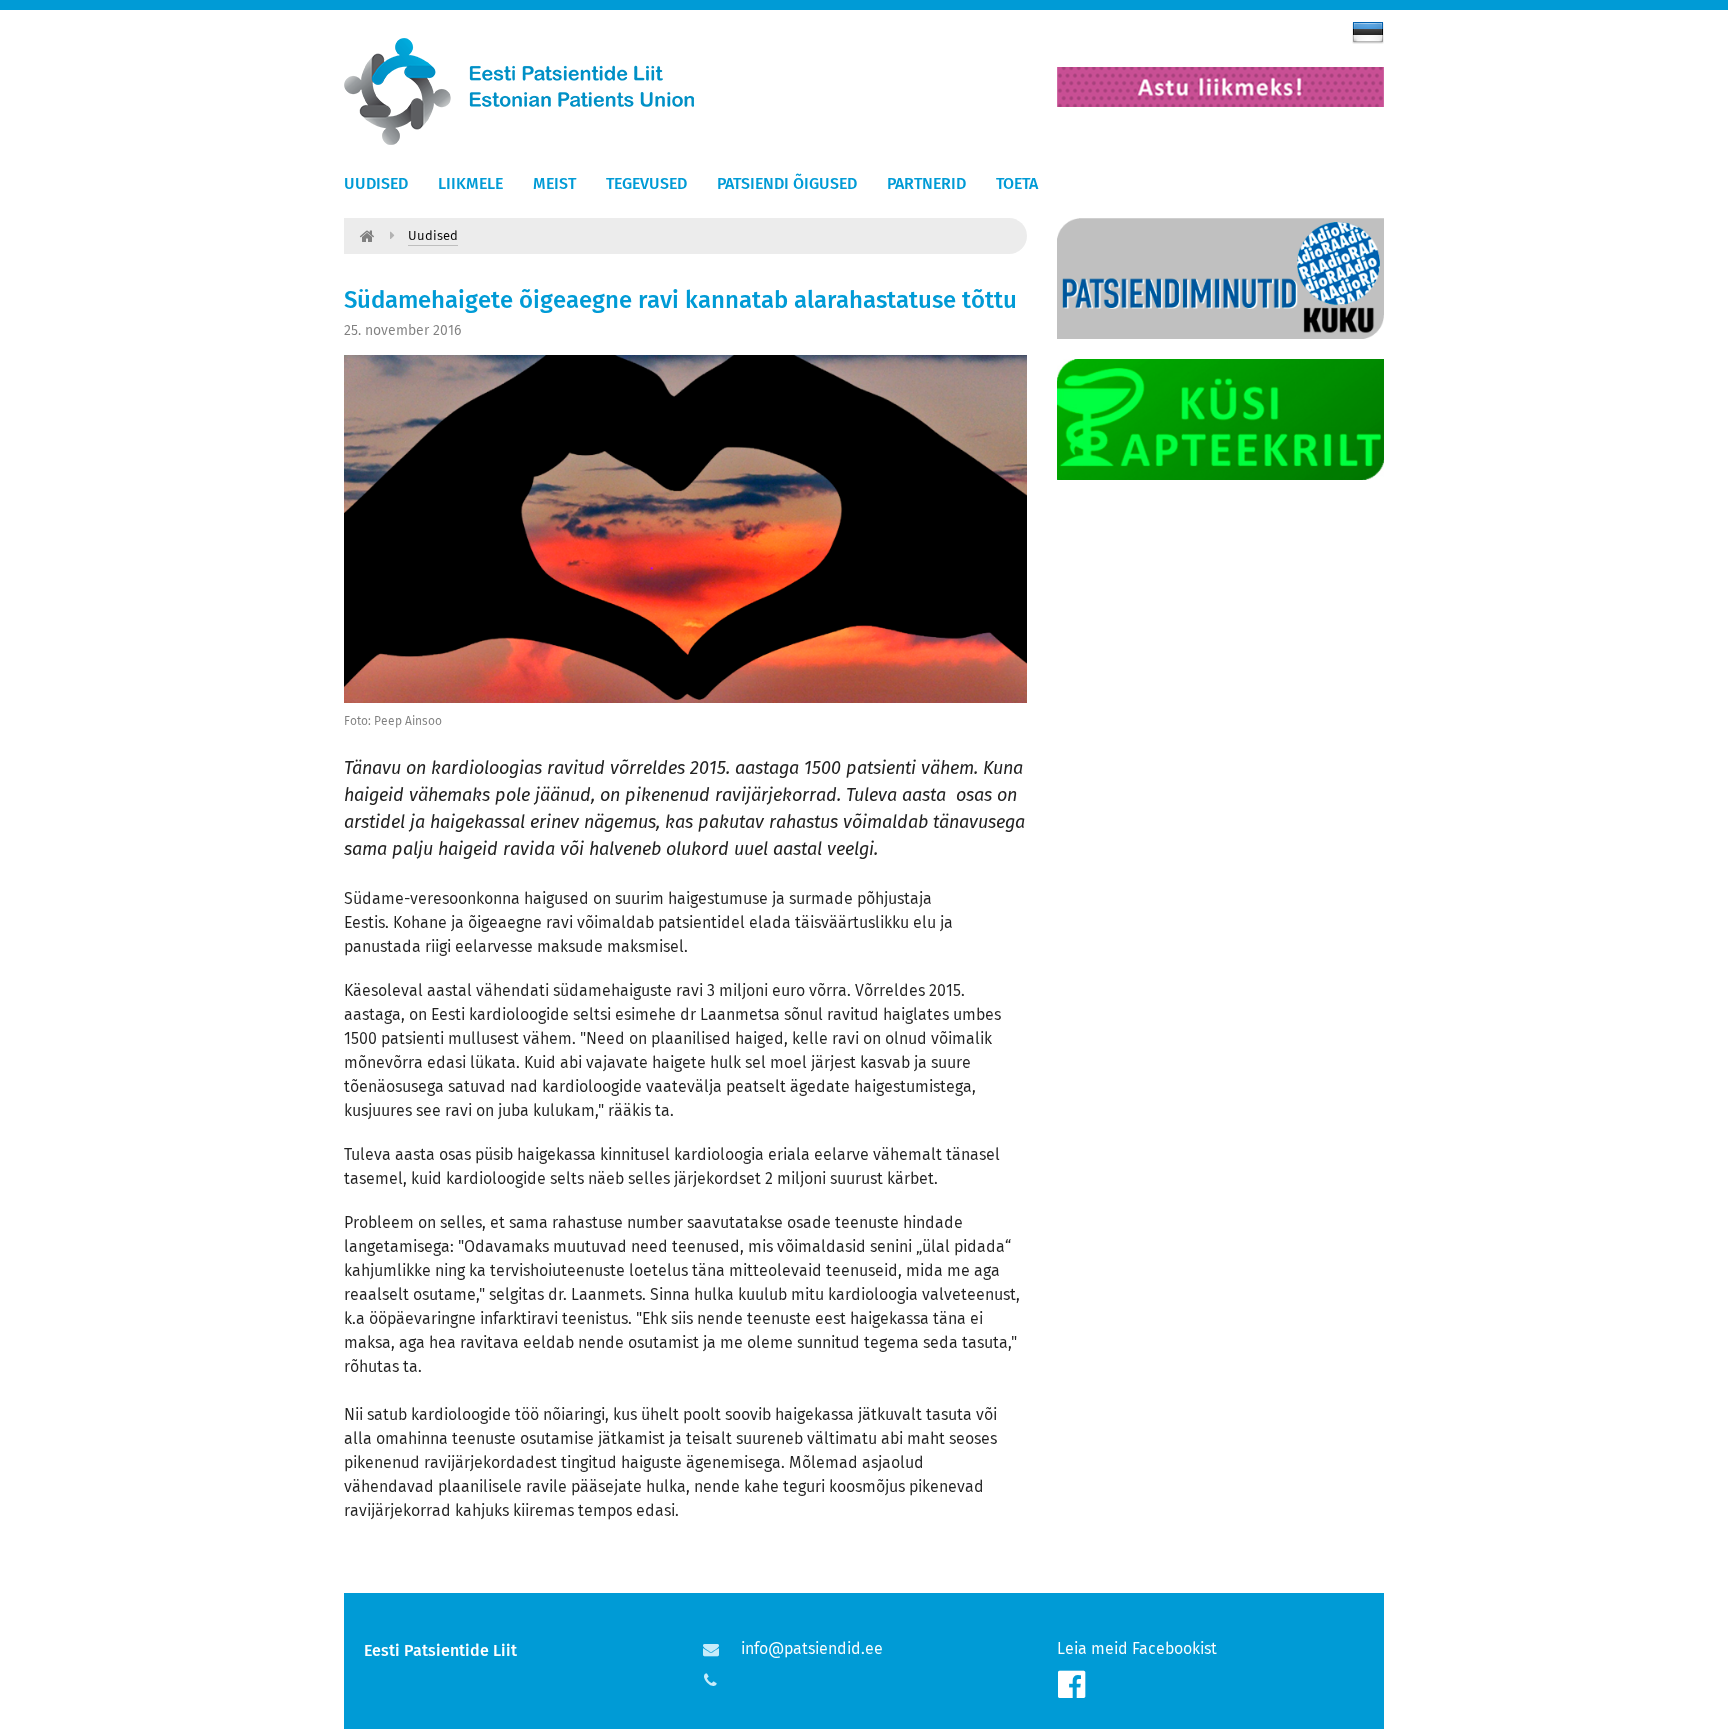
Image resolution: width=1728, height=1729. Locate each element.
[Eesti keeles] (1368, 32)
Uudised (376, 183)
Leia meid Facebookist (1137, 1648)
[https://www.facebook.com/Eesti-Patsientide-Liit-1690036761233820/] (1071, 1685)
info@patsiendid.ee (812, 1648)
